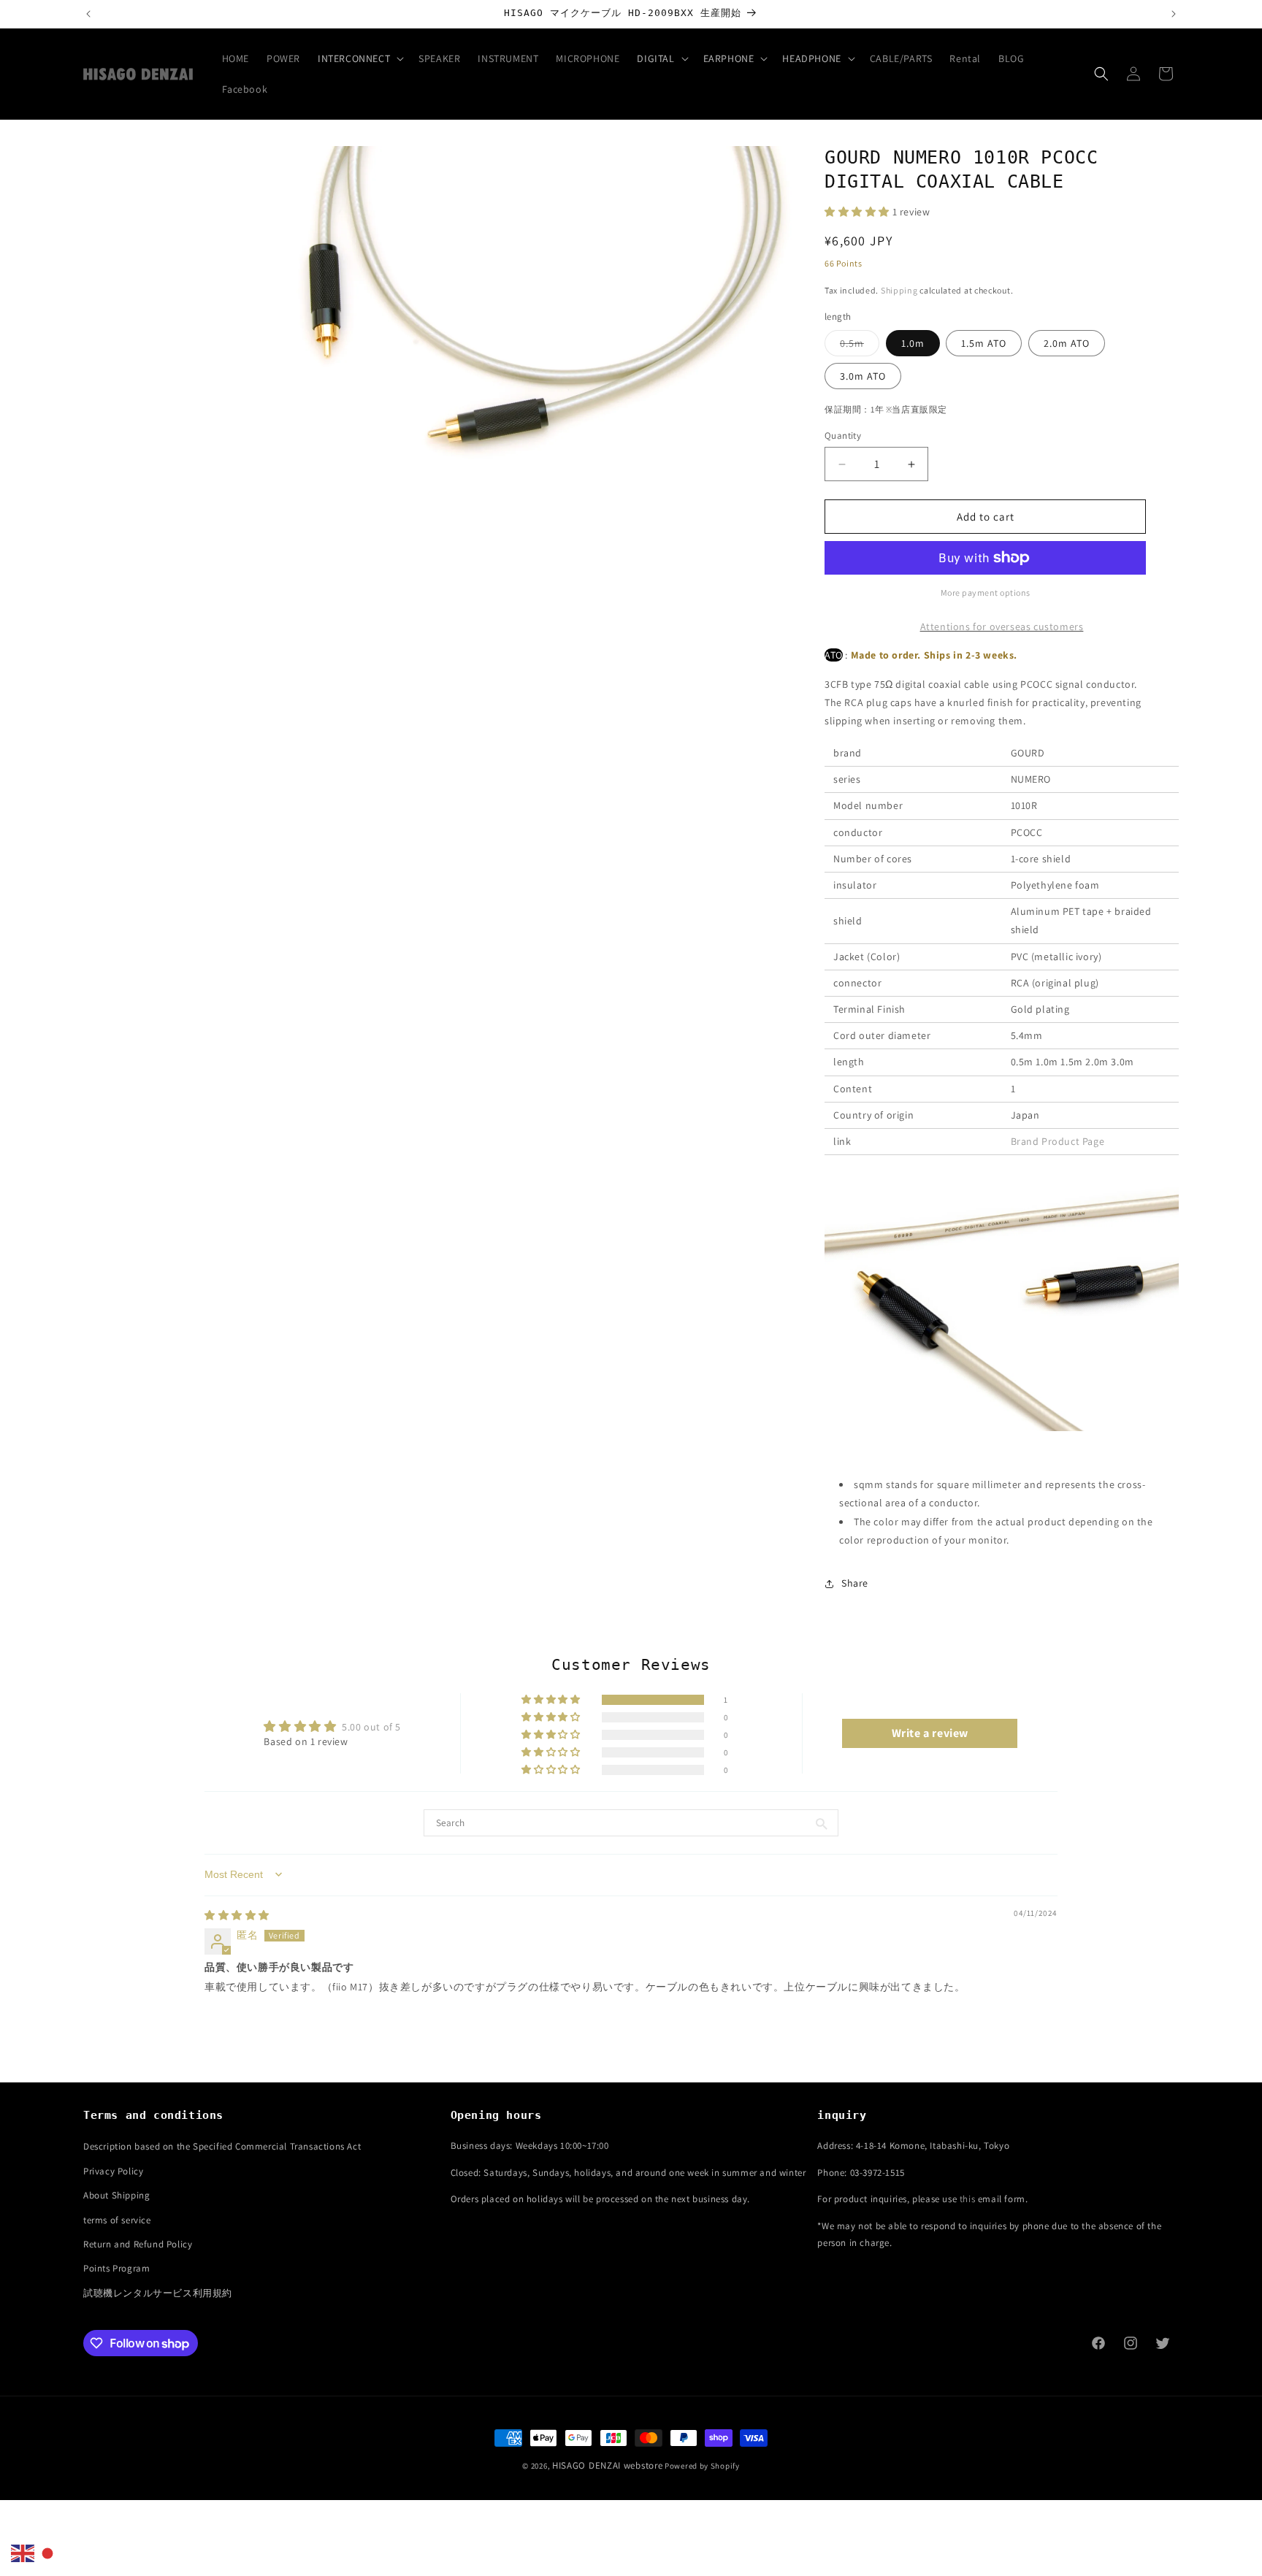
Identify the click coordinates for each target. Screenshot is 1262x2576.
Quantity (843, 436)
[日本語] (48, 2553)
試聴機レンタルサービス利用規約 (158, 2293)
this (967, 2199)
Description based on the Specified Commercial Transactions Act (222, 2146)
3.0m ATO (863, 376)
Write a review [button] (930, 1733)
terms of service (117, 2220)
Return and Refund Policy (138, 2244)
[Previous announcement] (88, 14)
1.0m (913, 343)
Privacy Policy (113, 2171)
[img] (237, 1915)
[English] (23, 2553)
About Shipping (116, 2195)
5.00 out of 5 (371, 1727)
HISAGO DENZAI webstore (607, 2465)
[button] (359, 58)
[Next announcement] (1174, 14)
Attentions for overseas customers (1002, 626)
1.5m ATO (984, 343)
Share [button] (855, 1583)
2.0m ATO (1067, 343)
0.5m (860, 346)
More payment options (986, 593)
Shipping (899, 290)
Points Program (116, 2268)
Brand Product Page (1058, 1141)
